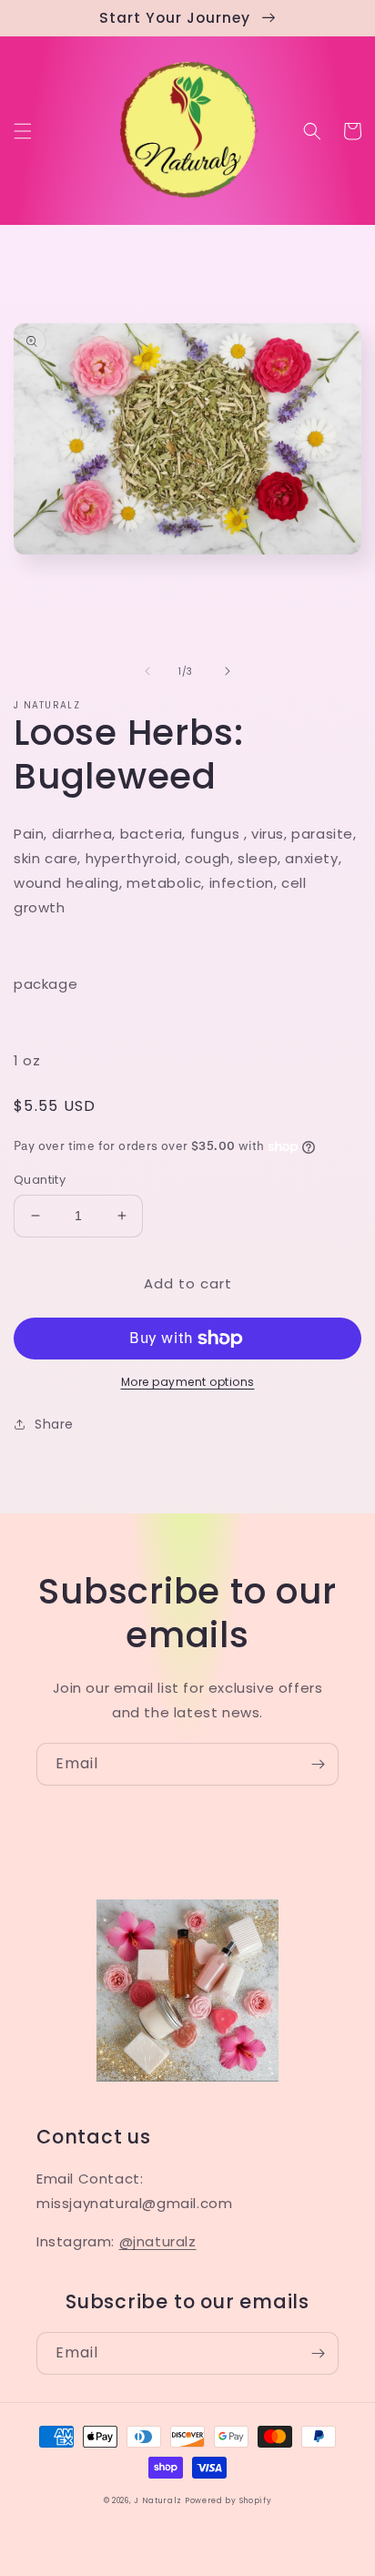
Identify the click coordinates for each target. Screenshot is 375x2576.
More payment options (188, 1382)
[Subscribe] (318, 1764)
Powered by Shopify (228, 2500)
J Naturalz (159, 2500)
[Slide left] (147, 671)
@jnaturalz (158, 2241)
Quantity (40, 1180)
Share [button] (54, 1424)
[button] (23, 131)
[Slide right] (228, 671)
